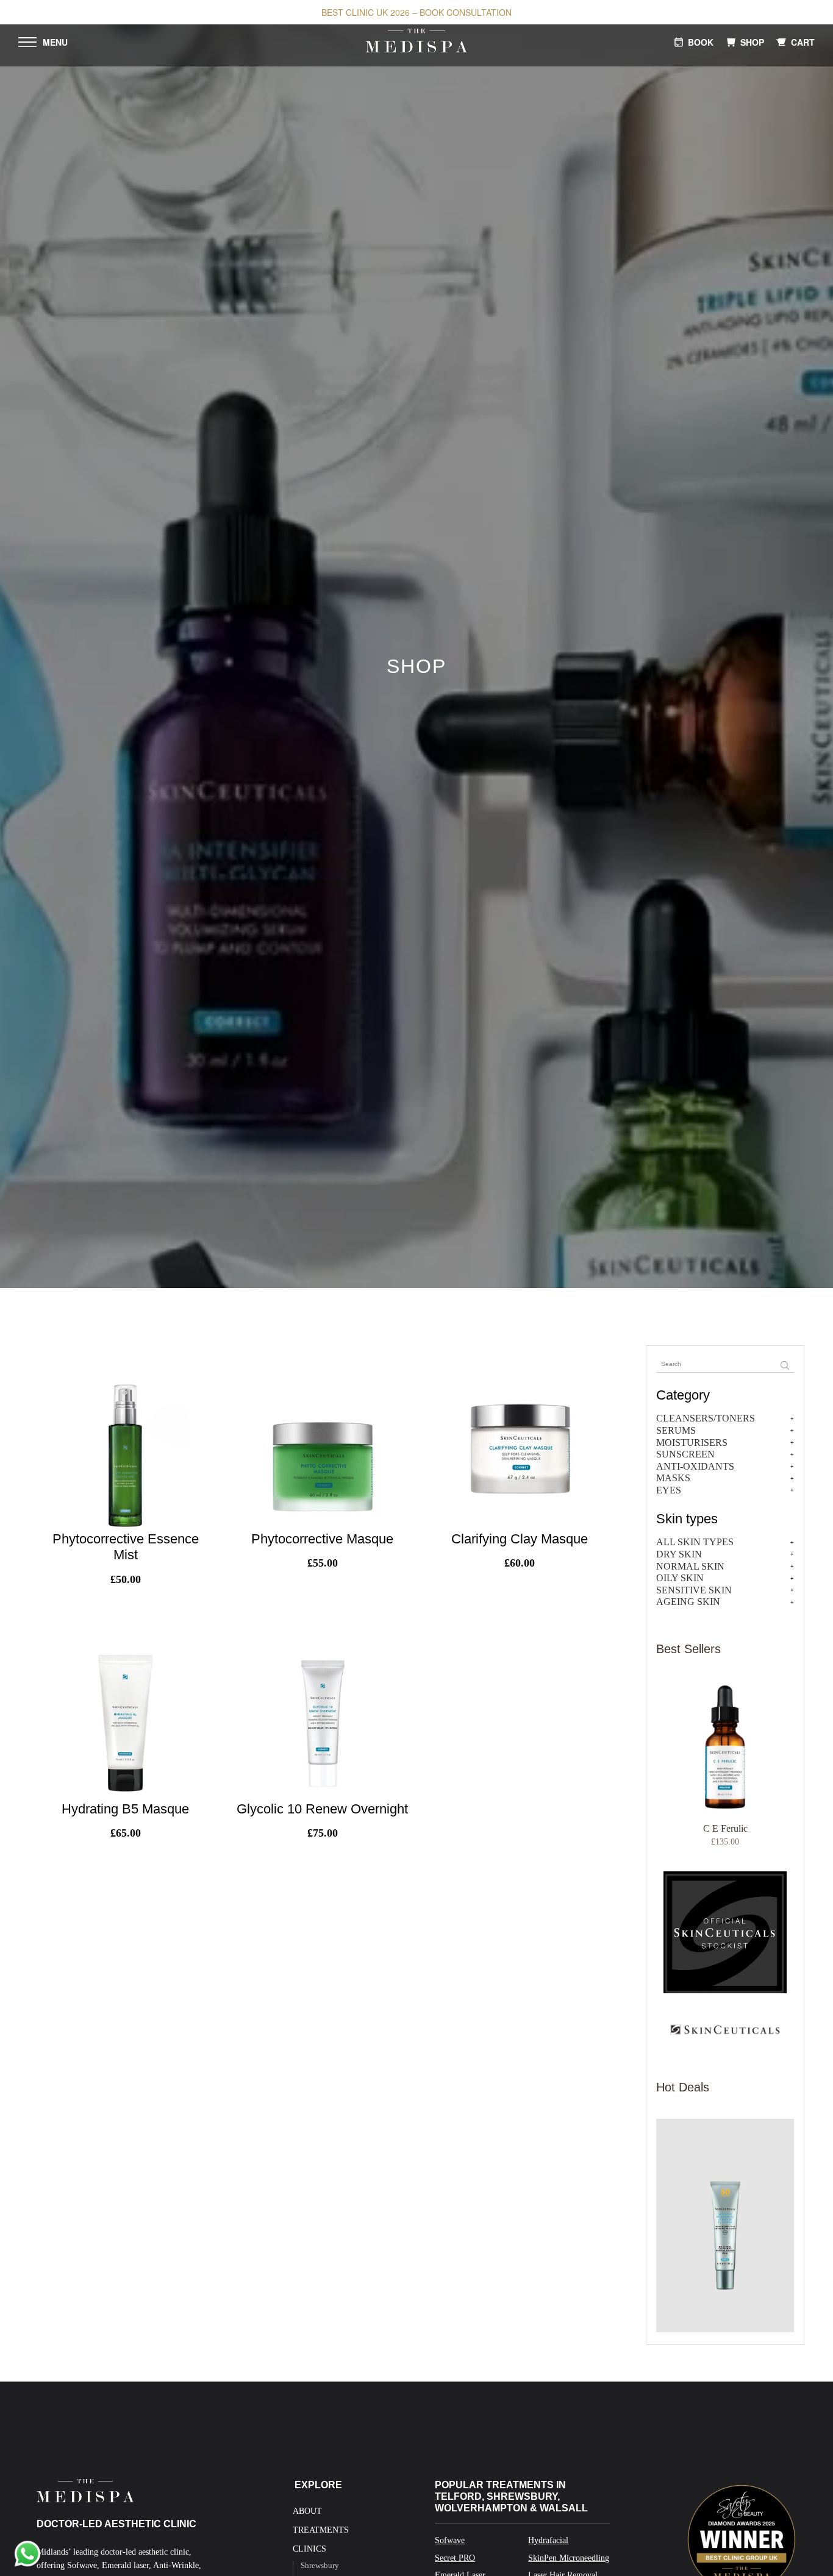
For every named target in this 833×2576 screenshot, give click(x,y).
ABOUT (307, 2511)
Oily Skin (680, 1578)
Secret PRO (455, 2558)
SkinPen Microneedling (569, 2558)
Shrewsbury (320, 2565)
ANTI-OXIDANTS (695, 1466)
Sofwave (450, 2540)
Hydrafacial (548, 2540)
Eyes (669, 1490)
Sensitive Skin (694, 1590)
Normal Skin (690, 1566)
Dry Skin (679, 1554)
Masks (673, 1478)
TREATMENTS (321, 2530)
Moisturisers (692, 1443)
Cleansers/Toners (706, 1418)
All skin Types (695, 1542)
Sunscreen (685, 1454)
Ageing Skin (688, 1602)
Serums (676, 1430)
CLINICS (309, 2549)
